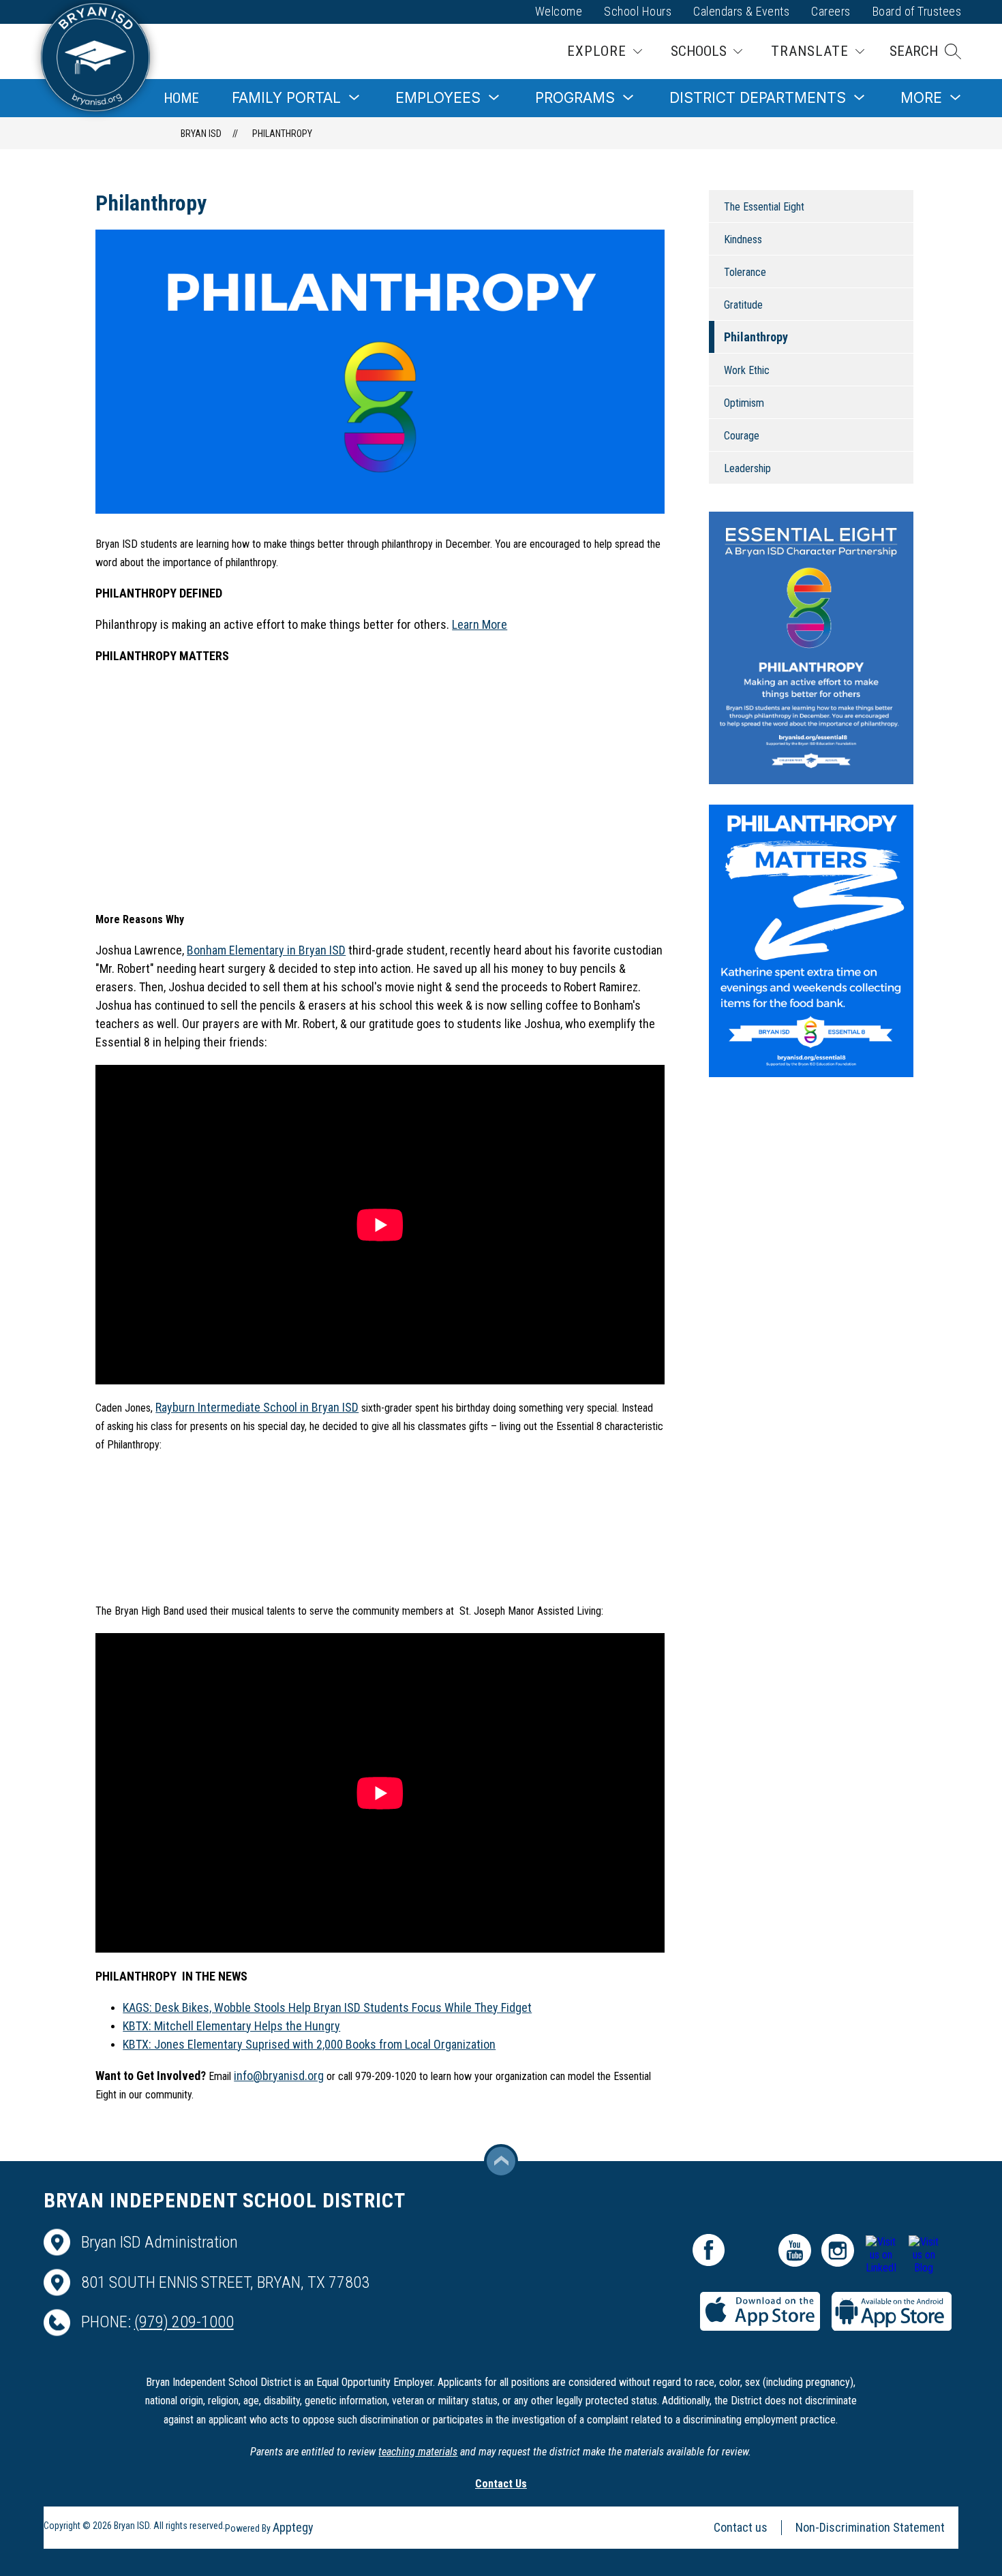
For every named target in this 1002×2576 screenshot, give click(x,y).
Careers (831, 11)
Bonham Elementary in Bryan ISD (266, 950)
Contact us (741, 2527)
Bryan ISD (201, 134)
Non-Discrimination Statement (870, 2527)
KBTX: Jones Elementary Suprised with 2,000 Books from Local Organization (309, 2044)
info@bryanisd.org (279, 2076)
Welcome (559, 11)
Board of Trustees (917, 11)
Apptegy (293, 2527)
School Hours (638, 11)
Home (181, 98)
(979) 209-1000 (184, 2322)
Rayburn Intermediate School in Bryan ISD (257, 1407)
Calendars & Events (741, 11)
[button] (925, 51)
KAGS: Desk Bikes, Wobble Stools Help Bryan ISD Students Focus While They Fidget (327, 2007)
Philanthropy (282, 134)
